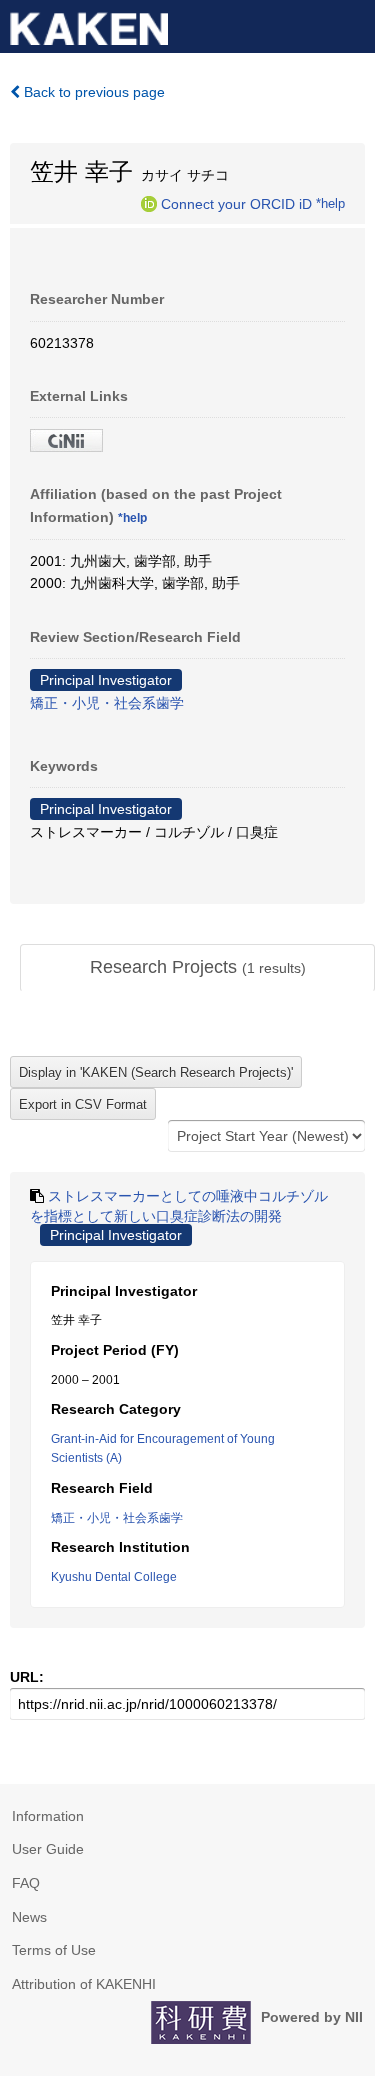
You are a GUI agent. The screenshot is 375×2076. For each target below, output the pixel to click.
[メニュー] (351, 24)
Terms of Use (54, 1950)
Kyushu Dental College (114, 1577)
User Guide (48, 1849)
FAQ (26, 1883)
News (29, 1917)
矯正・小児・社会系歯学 (107, 703)
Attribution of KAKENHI (84, 1984)
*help (330, 203)
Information (48, 1816)
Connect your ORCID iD (236, 203)
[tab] (197, 968)
